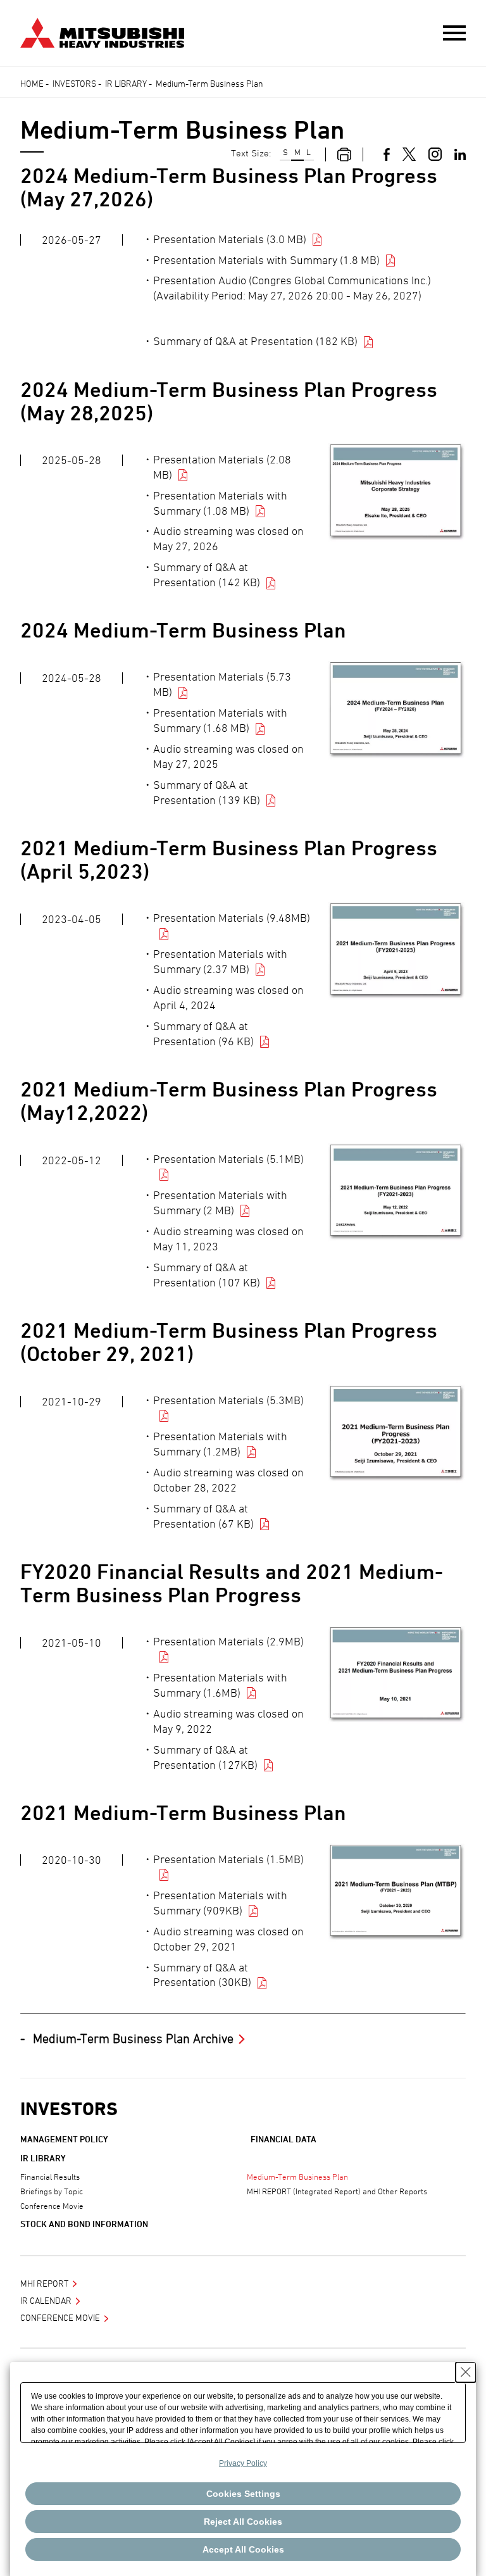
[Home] (102, 31)
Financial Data (283, 2139)
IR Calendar (46, 2300)
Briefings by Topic (52, 2191)
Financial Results (50, 2177)
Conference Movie (52, 2206)
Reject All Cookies (243, 2522)
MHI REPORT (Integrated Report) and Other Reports (337, 2191)
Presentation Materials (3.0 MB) (230, 239)
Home (32, 83)
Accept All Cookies (243, 2549)
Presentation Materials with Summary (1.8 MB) (266, 260)
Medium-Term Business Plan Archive (133, 2039)
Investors (74, 83)
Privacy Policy (243, 2463)
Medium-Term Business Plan (297, 2177)
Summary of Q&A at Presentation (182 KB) (255, 341)
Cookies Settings (243, 2494)
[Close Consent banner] (466, 2372)
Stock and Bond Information (84, 2224)
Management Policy (64, 2139)
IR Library (126, 83)
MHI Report (44, 2283)
